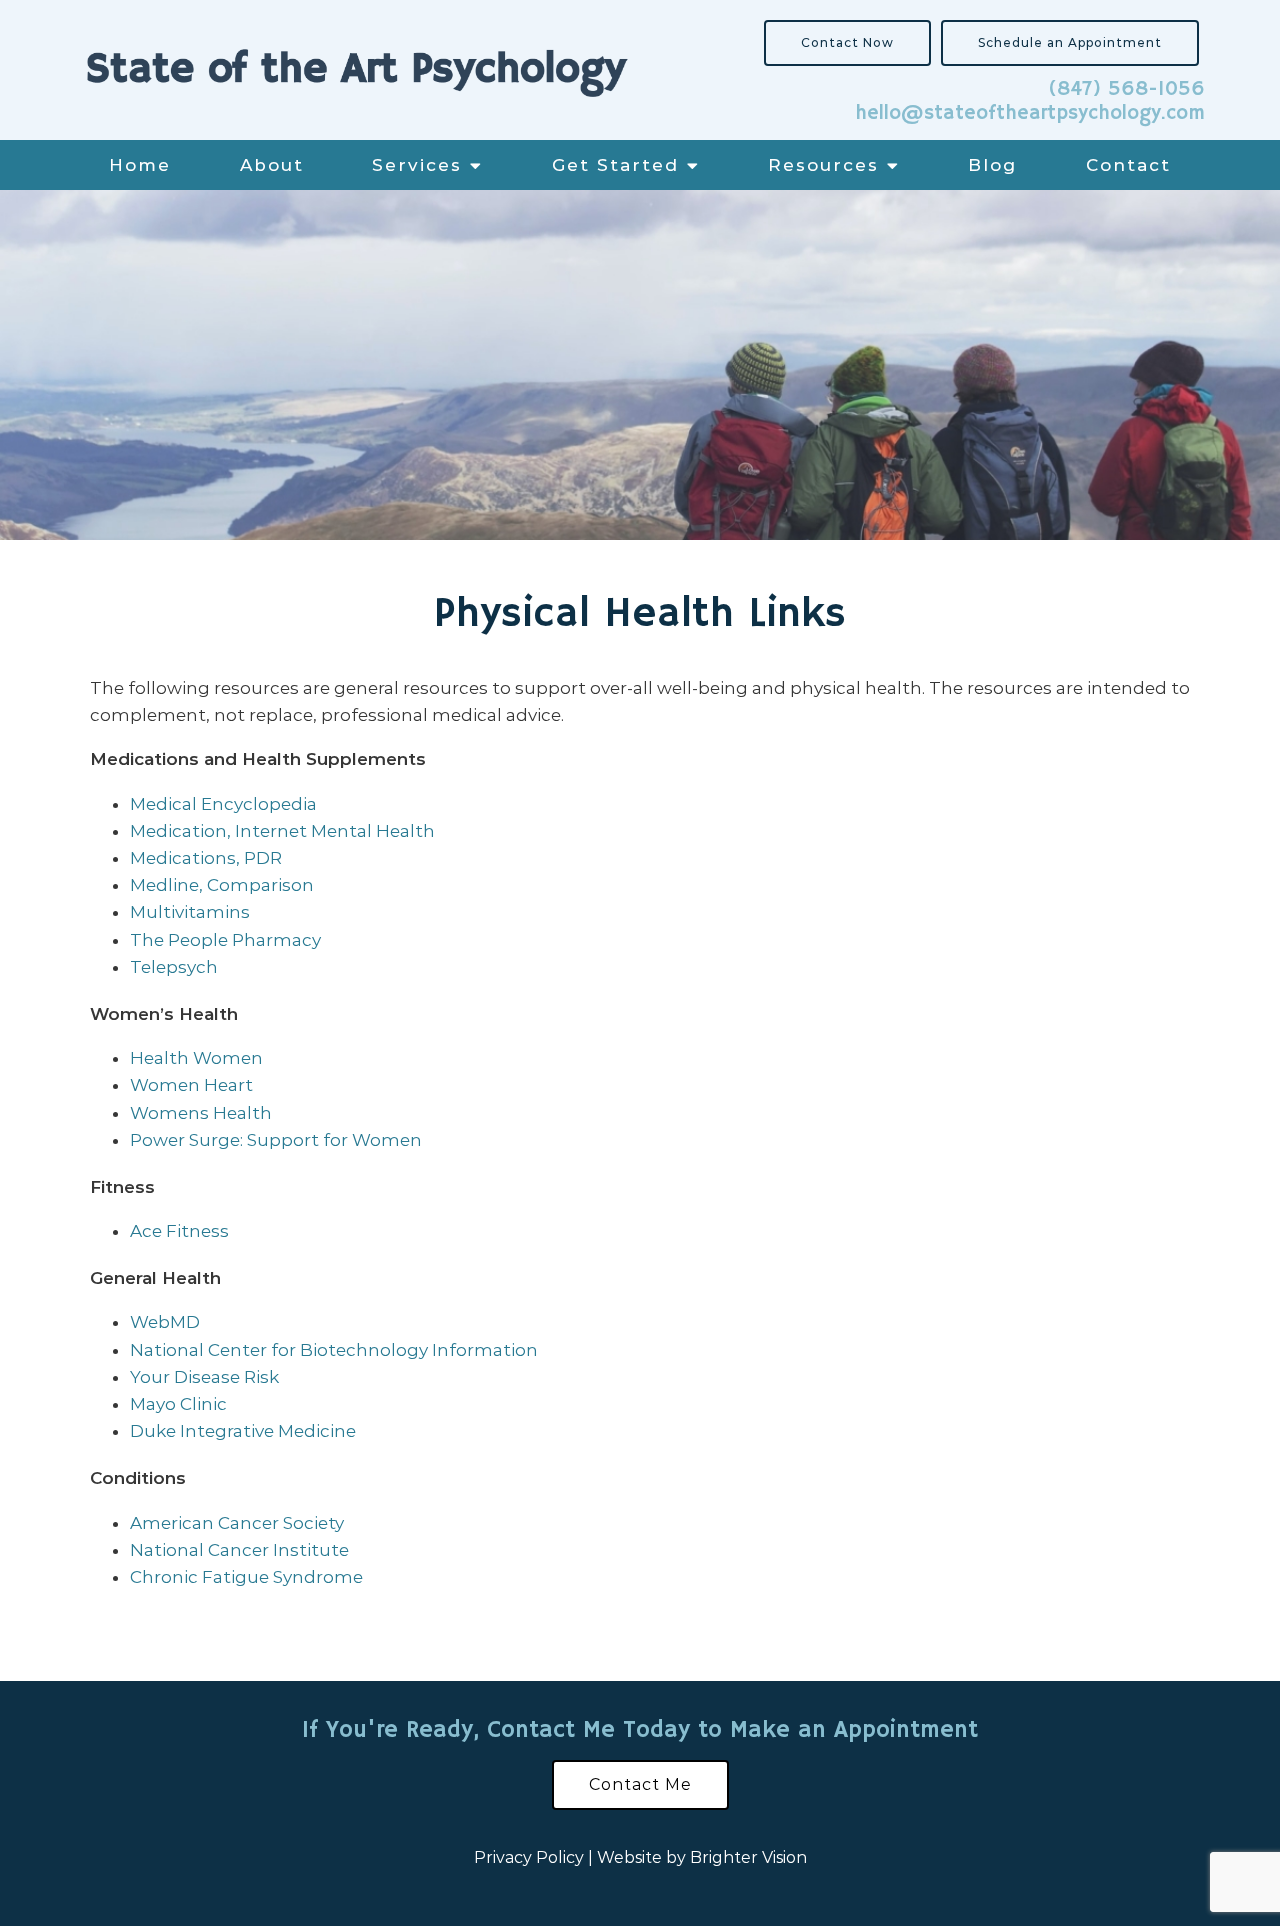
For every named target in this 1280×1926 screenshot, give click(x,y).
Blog (992, 165)
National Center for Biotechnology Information (334, 1350)
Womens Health (201, 1113)
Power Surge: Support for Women (276, 1140)
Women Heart (191, 1085)
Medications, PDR (206, 858)
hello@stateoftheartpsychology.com (1030, 113)
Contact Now (847, 42)
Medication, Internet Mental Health (282, 831)
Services (417, 165)
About (272, 165)
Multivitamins (190, 912)
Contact (1128, 165)
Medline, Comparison (222, 885)
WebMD (165, 1322)
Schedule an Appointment (1070, 42)
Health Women (196, 1058)
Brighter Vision (748, 1857)
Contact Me (640, 1784)
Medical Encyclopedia (223, 804)
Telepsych (174, 967)
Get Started (615, 165)
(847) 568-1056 (1126, 89)
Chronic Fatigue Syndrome (246, 1577)
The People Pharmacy (225, 940)
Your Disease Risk (204, 1377)
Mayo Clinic (178, 1404)
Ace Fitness (179, 1231)
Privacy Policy (529, 1857)
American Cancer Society (237, 1523)
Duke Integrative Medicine (243, 1431)
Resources (823, 165)
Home (140, 165)
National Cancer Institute (239, 1550)
